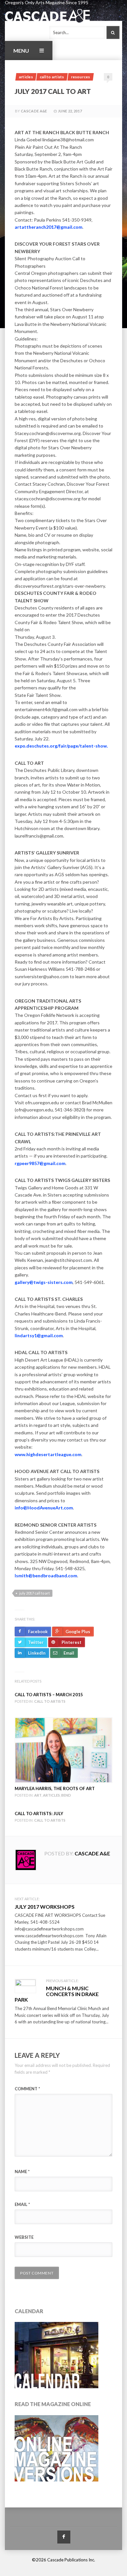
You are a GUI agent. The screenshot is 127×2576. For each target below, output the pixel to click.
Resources (81, 77)
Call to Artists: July (39, 1813)
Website (24, 2237)
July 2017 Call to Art (35, 1593)
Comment (27, 2089)
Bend (66, 1795)
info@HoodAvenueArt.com (44, 1508)
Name (22, 2172)
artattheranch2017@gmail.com (49, 227)
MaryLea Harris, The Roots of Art (55, 1788)
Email (22, 2204)
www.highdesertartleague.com (48, 1454)
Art (38, 1795)
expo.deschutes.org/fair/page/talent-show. (61, 746)
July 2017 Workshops (45, 1907)
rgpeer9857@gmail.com (40, 1163)
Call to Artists (52, 77)
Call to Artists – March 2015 (49, 1695)
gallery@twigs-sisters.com (44, 1282)
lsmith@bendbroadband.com (46, 1576)
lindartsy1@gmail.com (39, 1335)
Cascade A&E (34, 111)
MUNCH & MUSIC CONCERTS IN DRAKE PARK (57, 1994)
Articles (26, 77)
